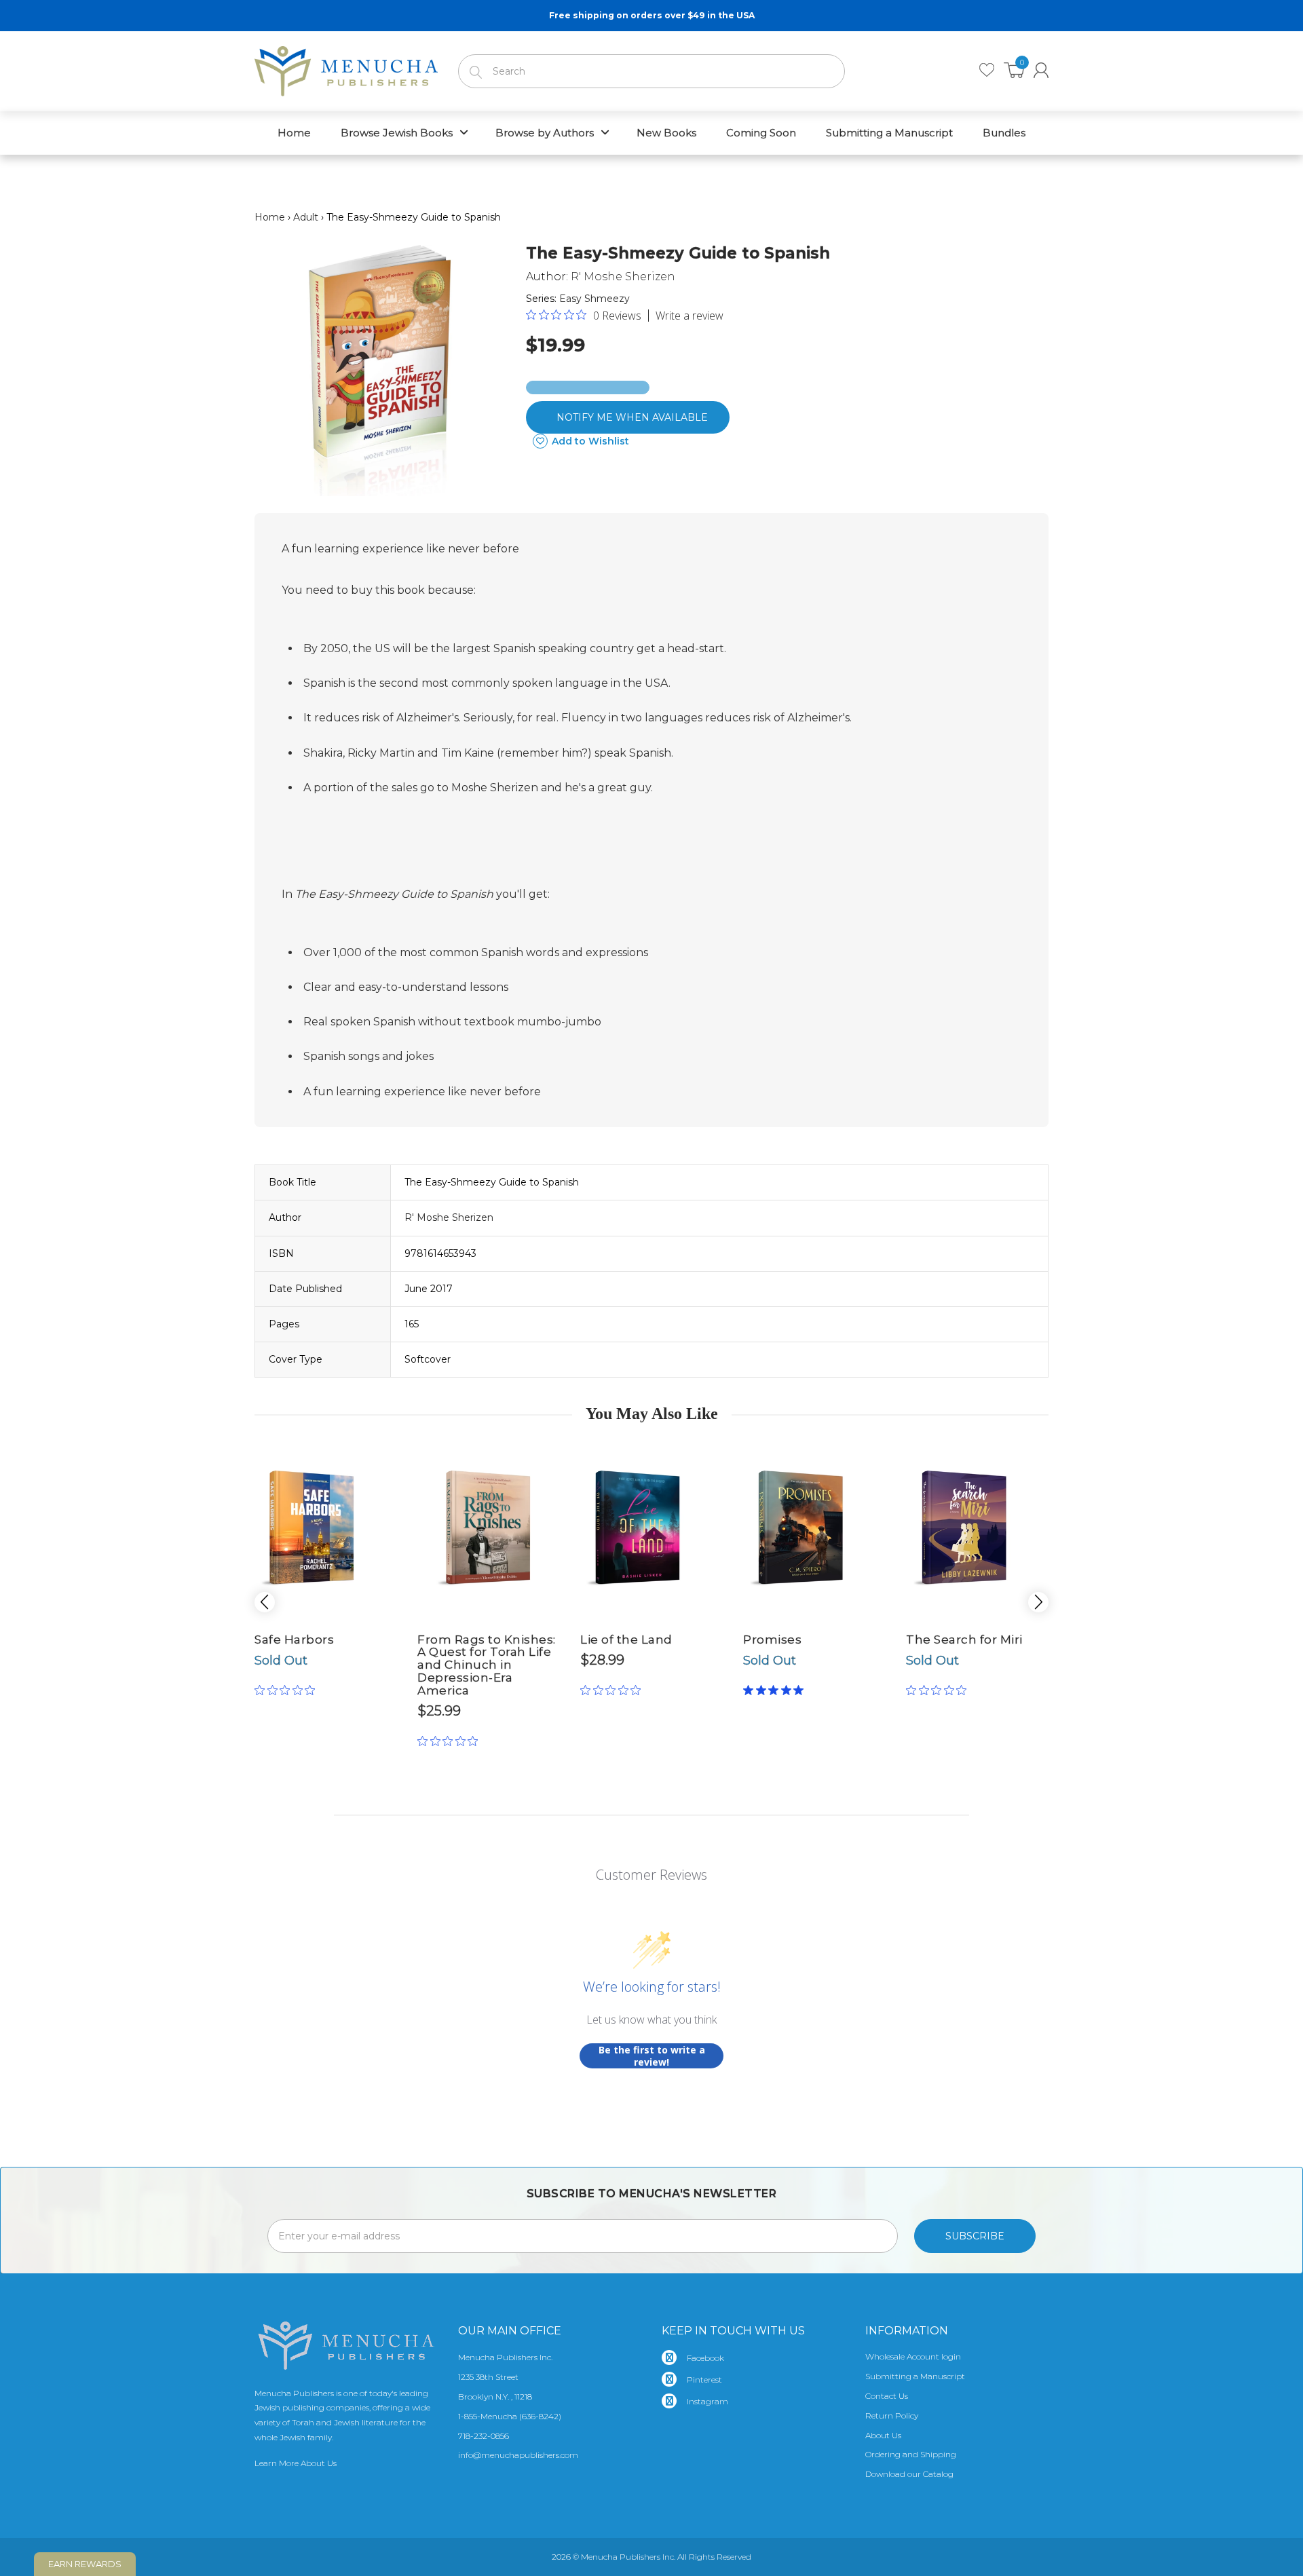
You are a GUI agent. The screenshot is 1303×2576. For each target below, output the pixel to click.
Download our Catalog (909, 2474)
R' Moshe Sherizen (623, 277)
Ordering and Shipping (911, 2454)
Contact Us (887, 2396)
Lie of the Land (626, 1640)
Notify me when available (632, 417)
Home (270, 217)
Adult (306, 217)
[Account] (1041, 70)
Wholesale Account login (913, 2356)
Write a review (690, 316)
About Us (883, 2435)
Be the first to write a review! (652, 2056)
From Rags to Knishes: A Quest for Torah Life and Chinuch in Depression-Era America (487, 1665)
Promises (772, 1640)
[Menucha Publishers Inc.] (346, 69)
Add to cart (489, 1716)
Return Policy (892, 2416)
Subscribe (975, 2236)
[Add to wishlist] (360, 1454)
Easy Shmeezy (594, 299)
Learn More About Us (296, 2463)
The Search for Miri (964, 1640)
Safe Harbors (294, 1640)
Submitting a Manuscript (915, 2376)
